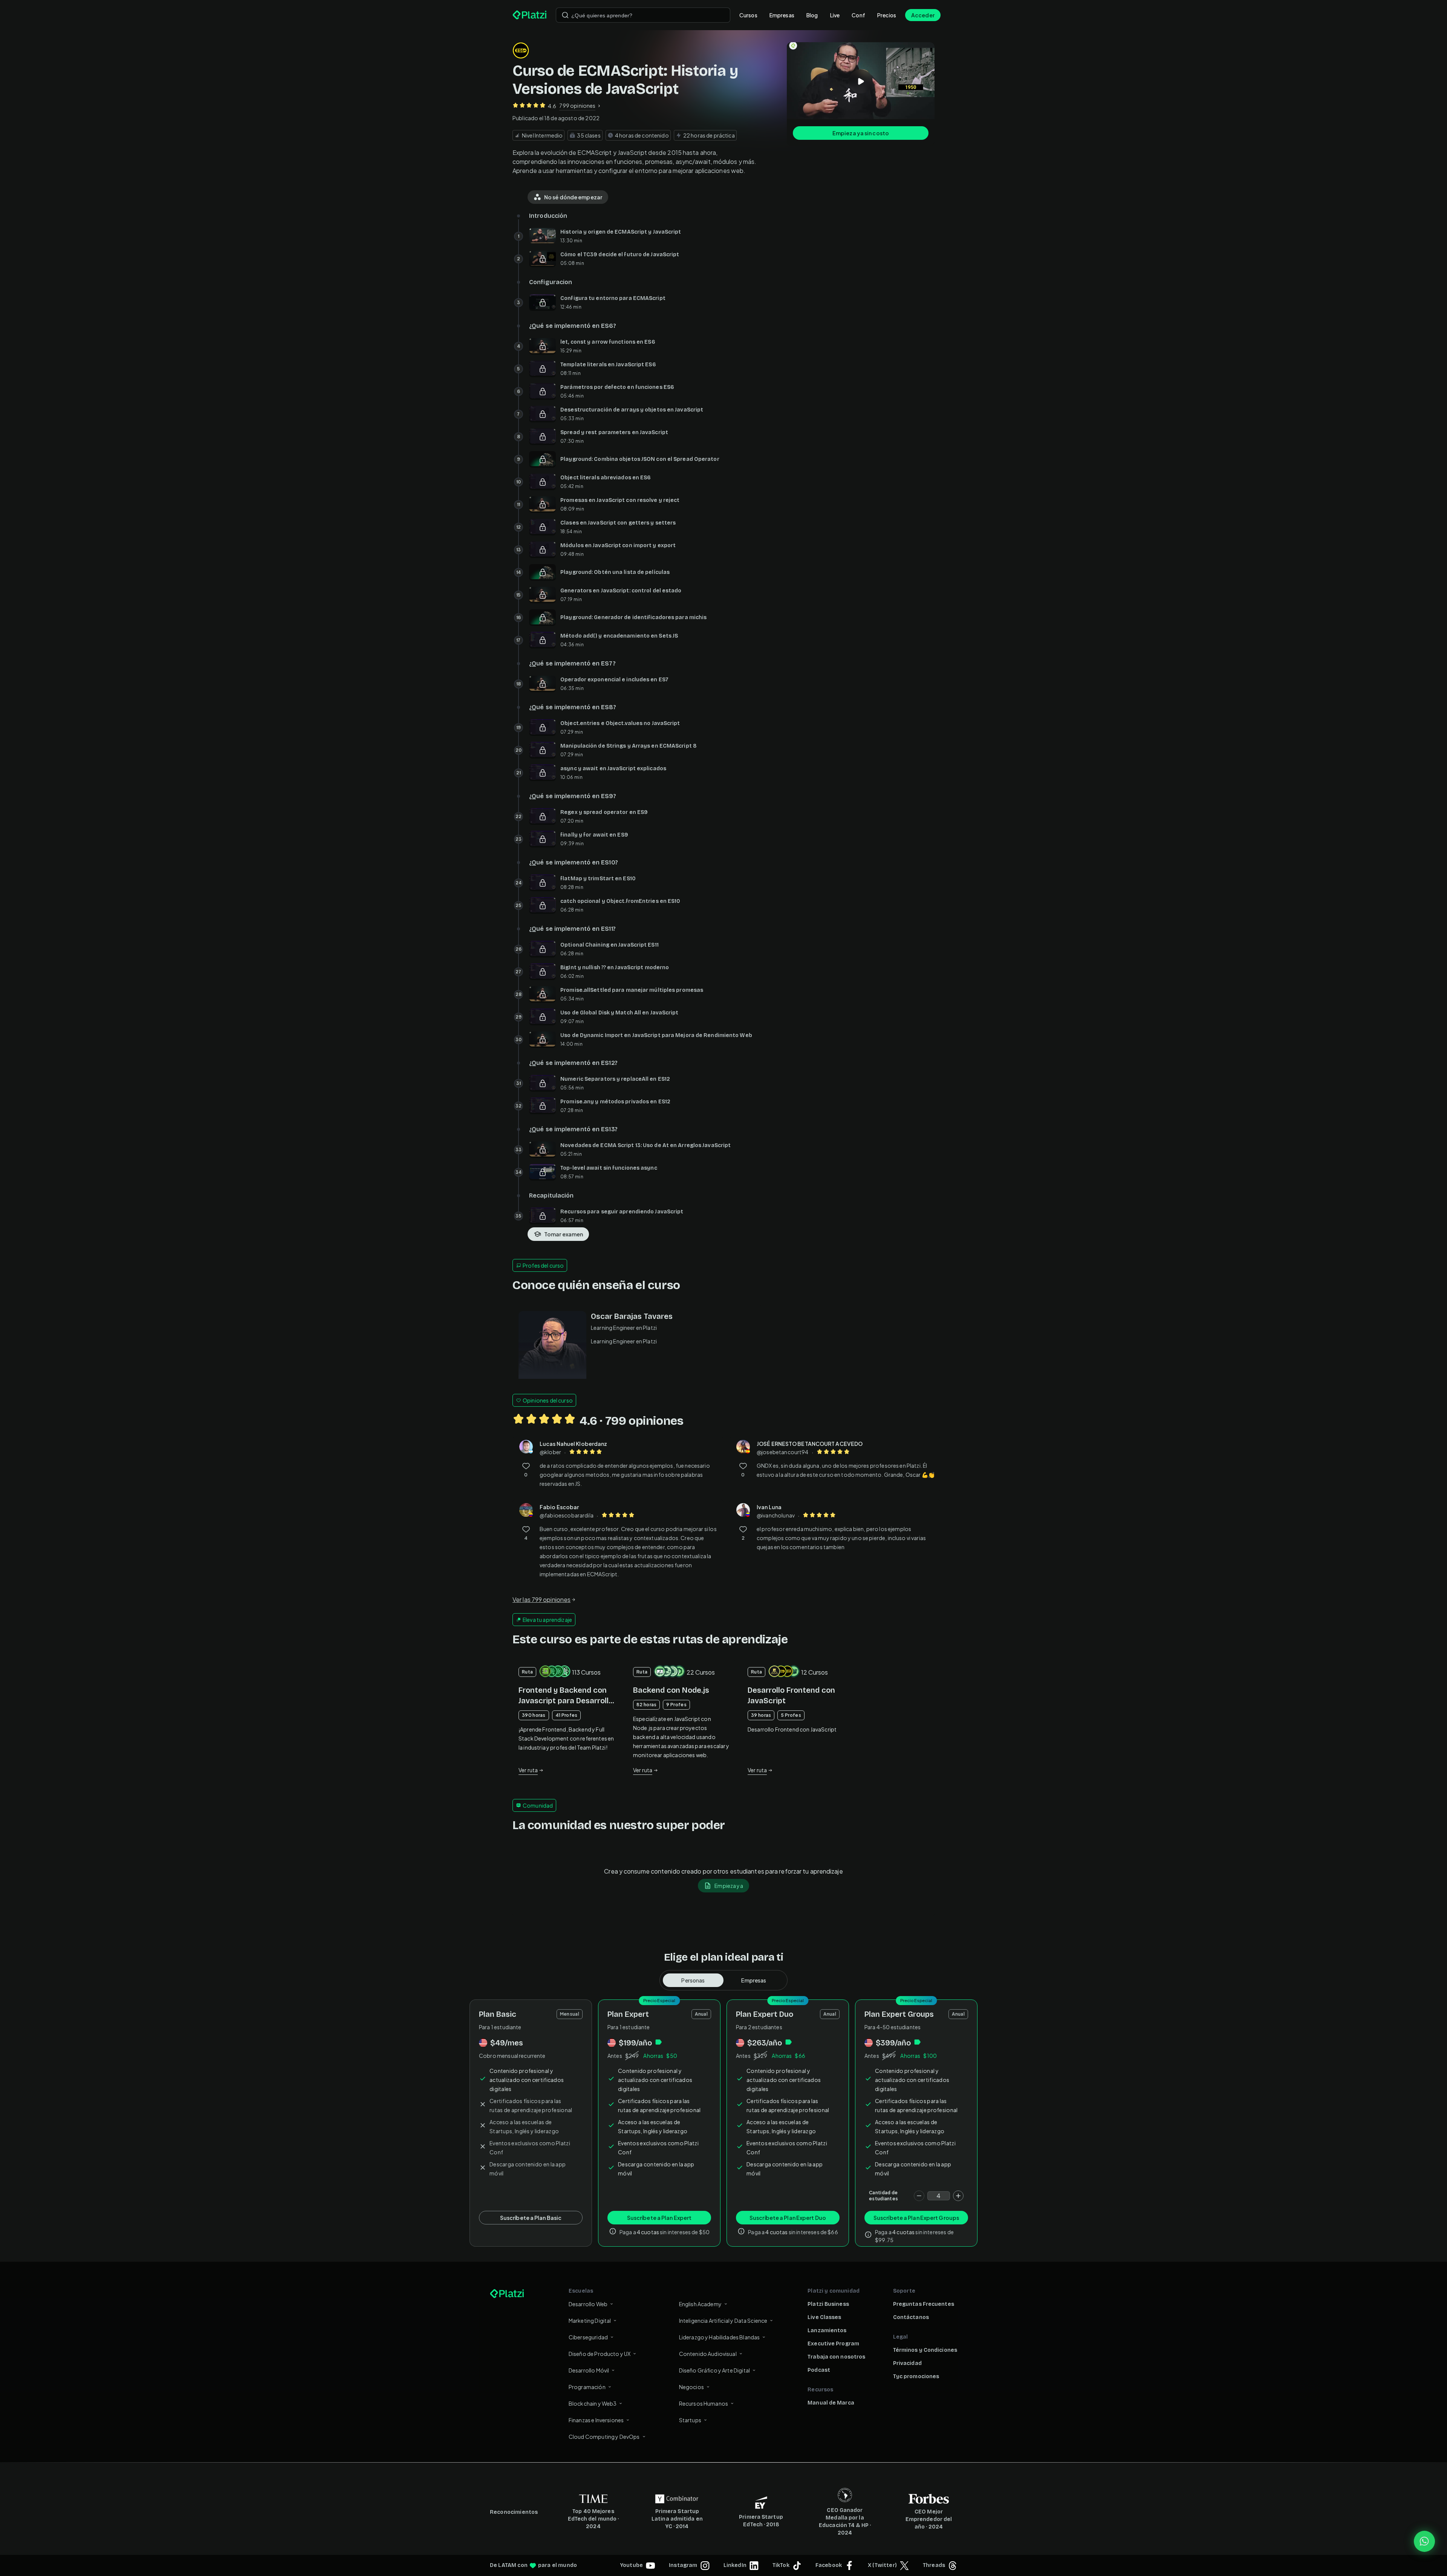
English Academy (700, 2304)
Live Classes (824, 2317)
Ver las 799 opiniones (541, 1599)
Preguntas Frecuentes (924, 2304)
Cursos (748, 15)
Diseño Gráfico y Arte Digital (714, 2370)
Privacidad (907, 2363)
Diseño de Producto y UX (600, 2354)
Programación (587, 2387)
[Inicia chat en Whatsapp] (1424, 2541)
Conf (858, 15)
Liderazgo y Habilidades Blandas (720, 2337)
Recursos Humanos (704, 2403)
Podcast (819, 2370)
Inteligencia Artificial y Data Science (723, 2321)
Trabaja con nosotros (836, 2357)
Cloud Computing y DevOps (604, 2437)
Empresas (782, 15)
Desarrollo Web (588, 2304)
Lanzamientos (827, 2330)
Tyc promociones (916, 2376)
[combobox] (643, 15)
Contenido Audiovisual (708, 2354)
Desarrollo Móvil (589, 2370)
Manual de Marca (831, 2403)
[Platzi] (530, 15)
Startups (690, 2420)
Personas (693, 1980)
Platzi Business (828, 2304)
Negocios (691, 2387)
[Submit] (565, 15)
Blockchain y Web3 (593, 2403)
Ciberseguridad (588, 2337)
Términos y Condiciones (925, 2350)
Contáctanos (911, 2317)
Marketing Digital (590, 2321)
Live (835, 15)
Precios (887, 15)
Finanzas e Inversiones (596, 2420)
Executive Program (833, 2344)
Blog (812, 15)
